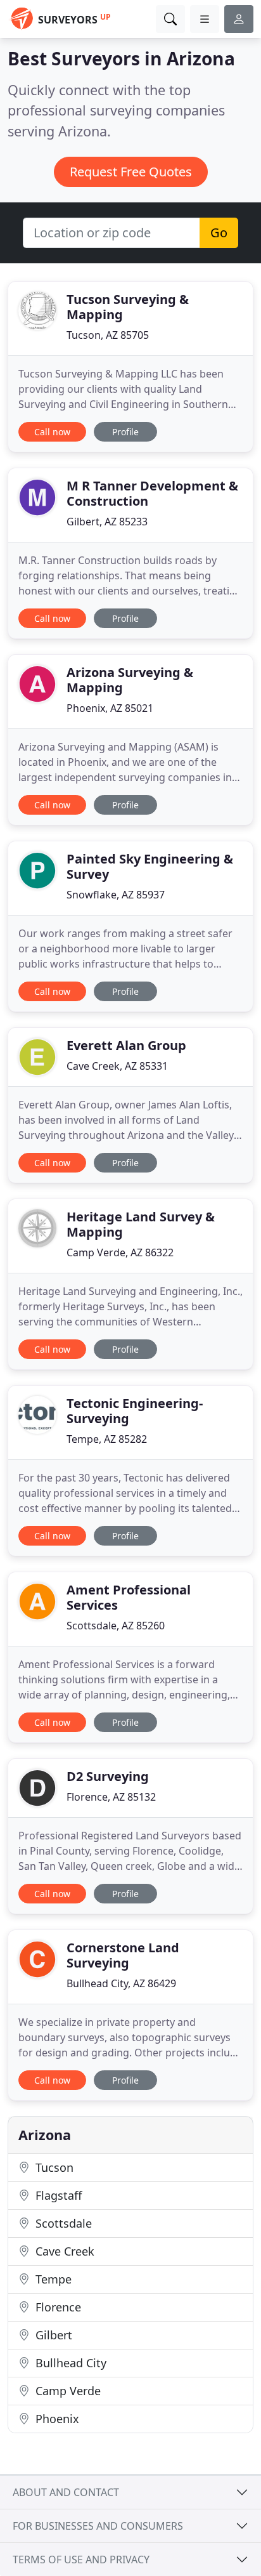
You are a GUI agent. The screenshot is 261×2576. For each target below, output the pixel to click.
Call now (52, 432)
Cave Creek (63, 2251)
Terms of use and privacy (81, 2560)
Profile (125, 432)
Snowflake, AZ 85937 (116, 895)
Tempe (52, 2279)
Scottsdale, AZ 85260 (116, 1626)
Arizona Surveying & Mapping (130, 680)
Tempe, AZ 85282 (107, 1439)
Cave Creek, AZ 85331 (117, 1066)
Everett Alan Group (126, 1045)
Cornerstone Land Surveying (123, 1955)
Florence (57, 2307)
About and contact (66, 2492)
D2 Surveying (108, 1776)
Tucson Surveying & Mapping (128, 307)
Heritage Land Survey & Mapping (141, 1224)
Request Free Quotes (131, 172)
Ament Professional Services (129, 1597)
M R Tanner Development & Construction (152, 493)
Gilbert (52, 2335)
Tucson (53, 2167)
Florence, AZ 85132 (111, 1797)
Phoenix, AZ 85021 (110, 708)
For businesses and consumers (98, 2526)
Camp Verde (67, 2391)
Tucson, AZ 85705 (108, 335)
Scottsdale (62, 2223)
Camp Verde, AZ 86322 (120, 1252)
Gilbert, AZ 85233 (107, 522)
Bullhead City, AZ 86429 (121, 1983)
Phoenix (56, 2419)
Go (219, 233)
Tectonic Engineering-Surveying (135, 1411)
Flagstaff (57, 2195)
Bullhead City (69, 2363)
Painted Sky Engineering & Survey (150, 866)
